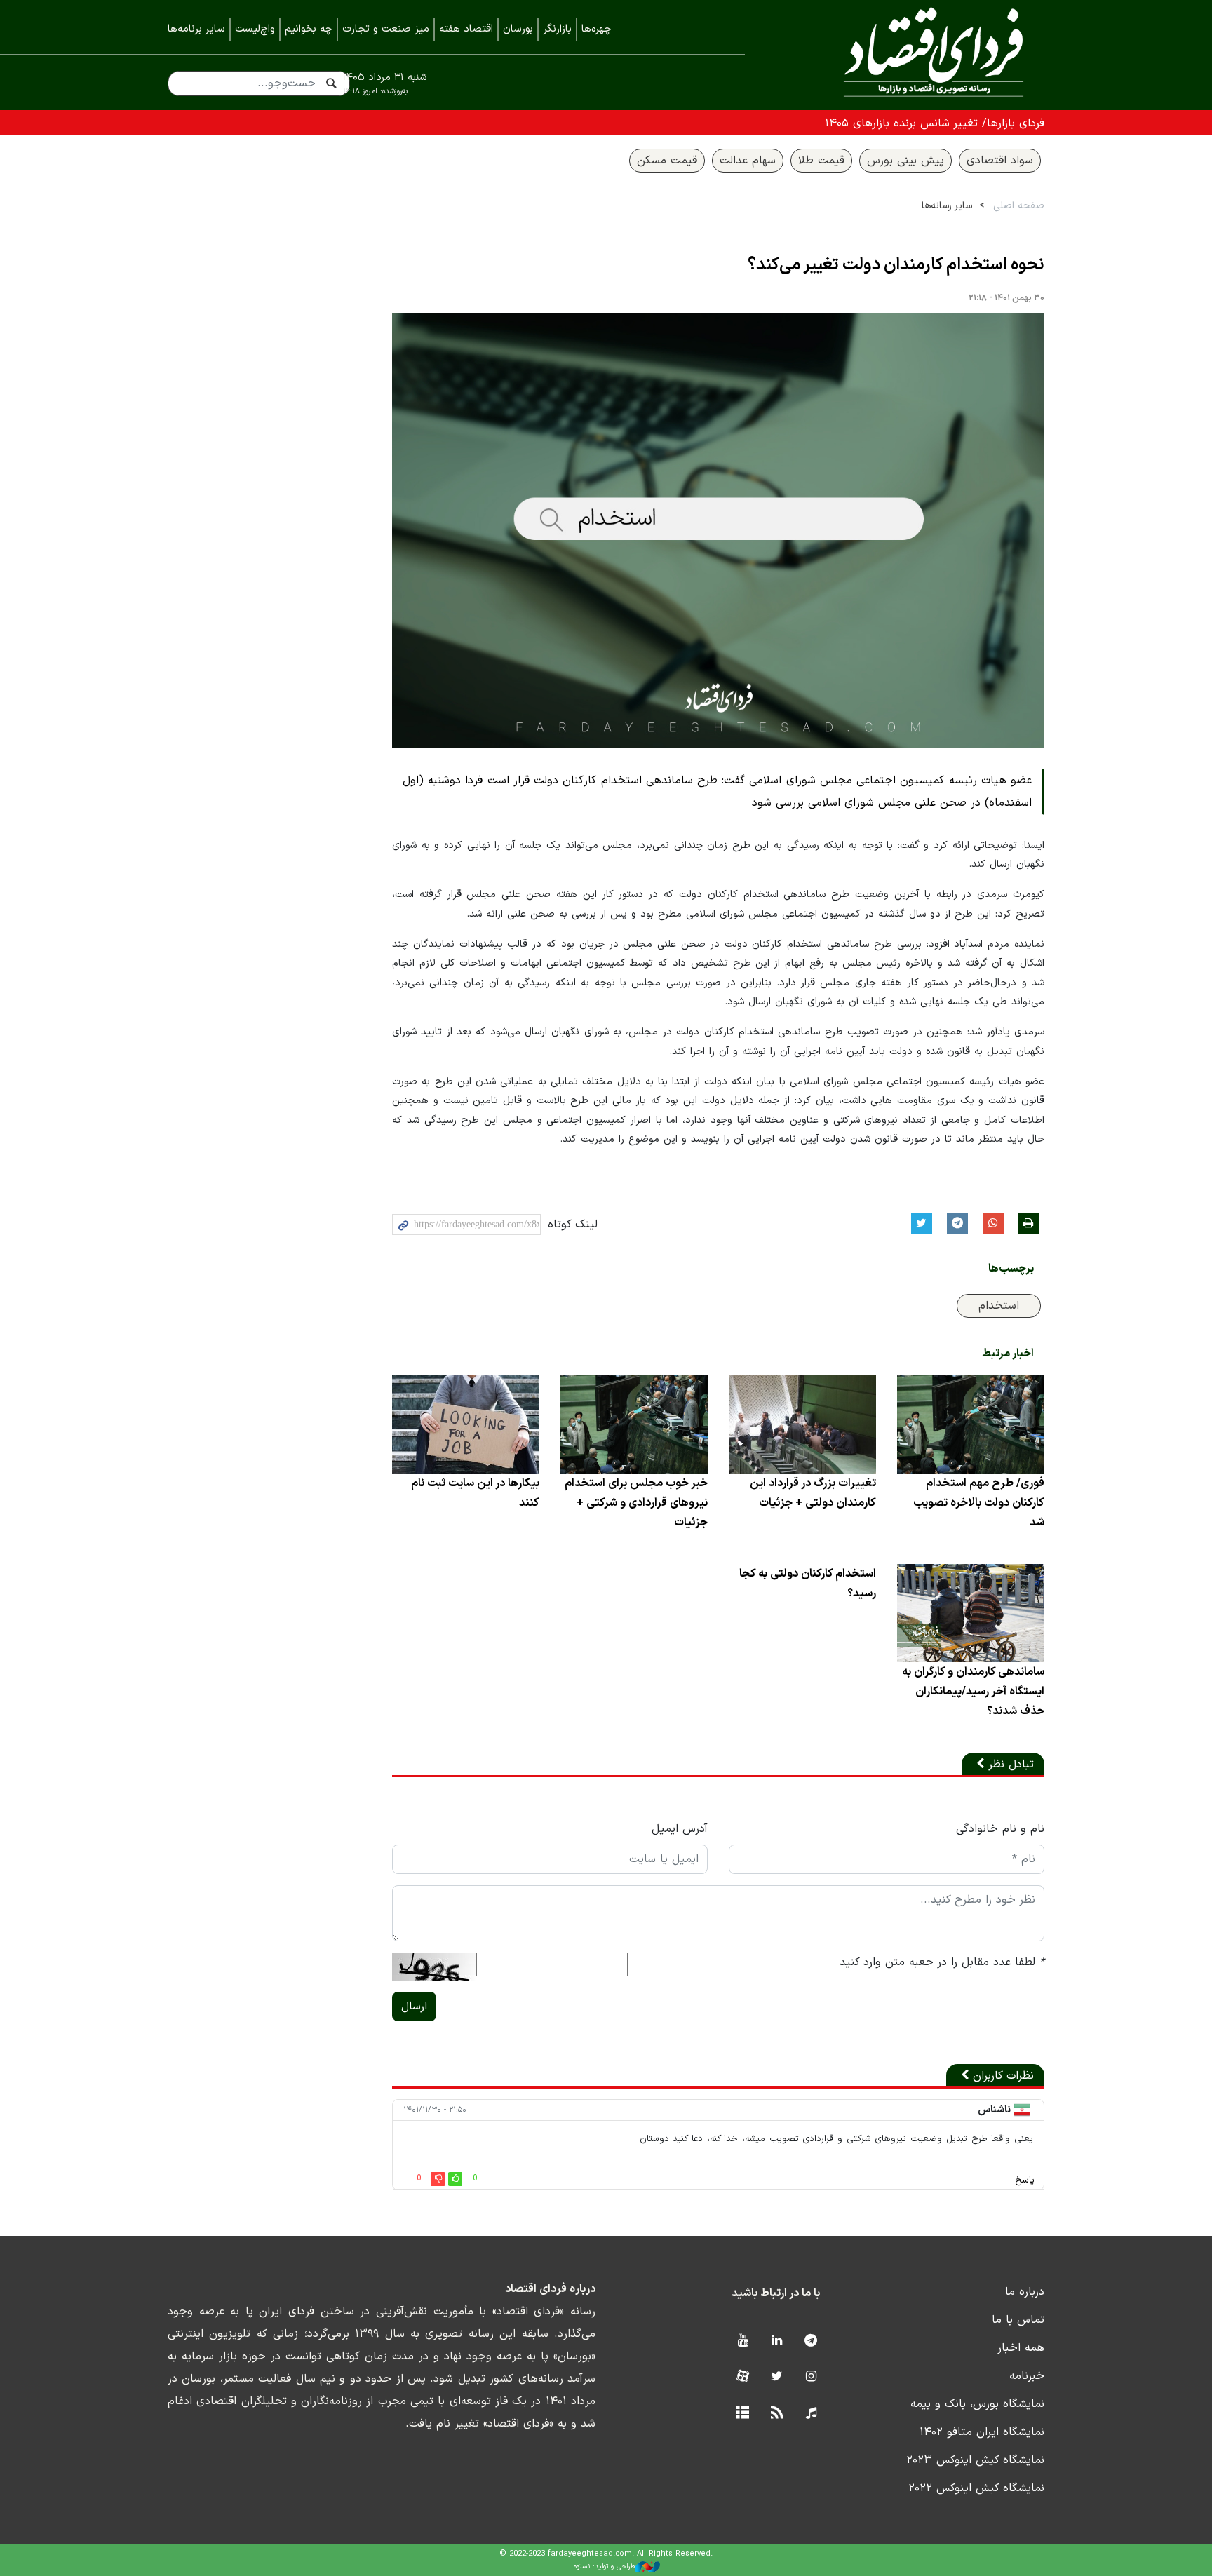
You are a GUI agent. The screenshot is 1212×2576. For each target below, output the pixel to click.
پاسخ (1025, 2180)
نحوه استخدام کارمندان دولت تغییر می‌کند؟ (896, 265)
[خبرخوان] (777, 2414)
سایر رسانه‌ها (947, 206)
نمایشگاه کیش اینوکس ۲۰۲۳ (975, 2460)
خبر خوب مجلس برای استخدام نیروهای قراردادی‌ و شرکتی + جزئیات (636, 1503)
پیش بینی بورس (905, 161)
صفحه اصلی (1019, 206)
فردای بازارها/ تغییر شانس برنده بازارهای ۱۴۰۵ (935, 123)
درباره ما (1025, 2292)
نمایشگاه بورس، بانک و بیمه (977, 2404)
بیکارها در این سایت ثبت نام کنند (475, 1493)
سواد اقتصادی (1000, 161)
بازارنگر (557, 29)
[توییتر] (777, 2377)
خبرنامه (1027, 2376)
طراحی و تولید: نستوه (604, 2567)
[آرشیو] (742, 2414)
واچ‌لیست (255, 29)
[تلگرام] (811, 2341)
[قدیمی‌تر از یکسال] (971, 1424)
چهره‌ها (597, 29)
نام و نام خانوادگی (1000, 1829)
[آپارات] (742, 2377)
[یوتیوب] (742, 2341)
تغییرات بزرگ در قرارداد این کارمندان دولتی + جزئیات (813, 1493)
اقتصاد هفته (466, 29)
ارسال (414, 2007)
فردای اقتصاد (915, 54)
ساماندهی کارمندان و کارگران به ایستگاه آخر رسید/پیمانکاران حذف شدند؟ (973, 1692)
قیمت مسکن (667, 161)
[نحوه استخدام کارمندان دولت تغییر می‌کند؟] (718, 530)
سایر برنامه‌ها (196, 29)
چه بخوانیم (309, 29)
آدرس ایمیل (680, 1829)
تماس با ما (1018, 2320)
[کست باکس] (811, 2414)
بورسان (518, 29)
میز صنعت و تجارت (386, 29)
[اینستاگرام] (811, 2377)
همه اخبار (1021, 2348)
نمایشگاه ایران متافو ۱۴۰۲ (982, 2432)
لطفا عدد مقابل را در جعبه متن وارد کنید (942, 1962)
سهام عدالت (748, 161)
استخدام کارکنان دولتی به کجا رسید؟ (808, 1584)
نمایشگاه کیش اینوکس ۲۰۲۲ (976, 2488)
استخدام (999, 1306)
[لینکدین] (777, 2341)
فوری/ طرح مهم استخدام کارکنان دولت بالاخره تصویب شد (979, 1503)
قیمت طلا (821, 161)
